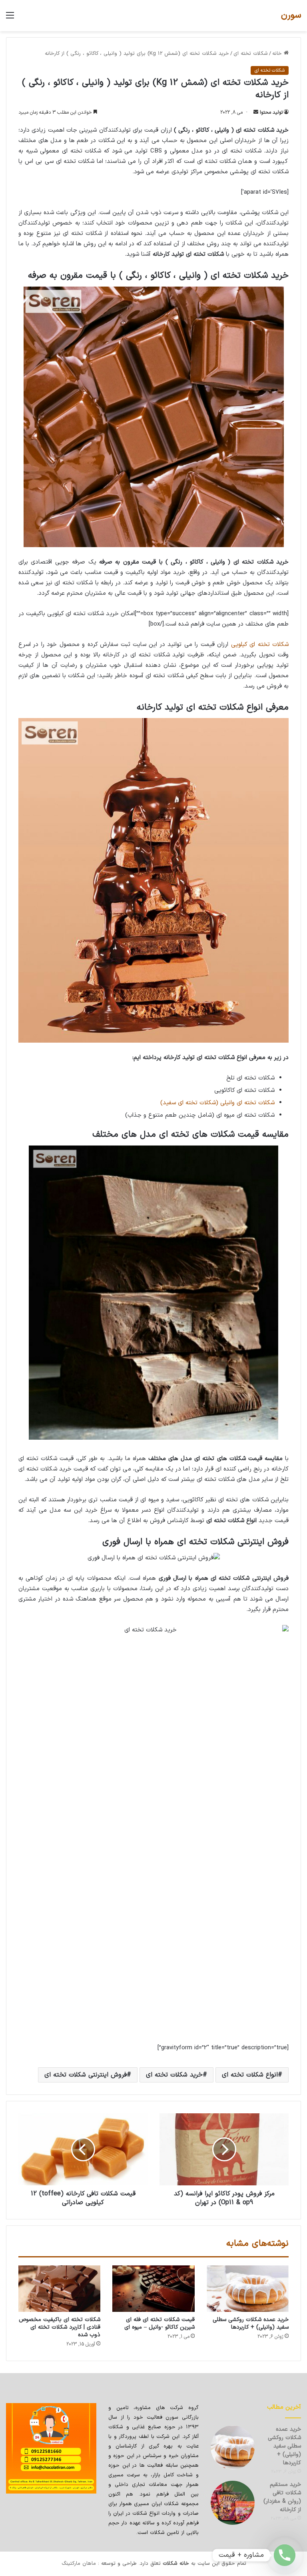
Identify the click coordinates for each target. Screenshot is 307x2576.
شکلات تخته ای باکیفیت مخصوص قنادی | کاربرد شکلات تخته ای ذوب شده (60, 2327)
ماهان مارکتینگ (79, 2564)
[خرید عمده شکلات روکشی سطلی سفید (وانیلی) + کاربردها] (248, 2289)
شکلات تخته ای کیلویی (260, 645)
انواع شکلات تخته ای (250, 2075)
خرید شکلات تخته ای (174, 2075)
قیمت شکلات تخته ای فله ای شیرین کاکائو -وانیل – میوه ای (159, 2323)
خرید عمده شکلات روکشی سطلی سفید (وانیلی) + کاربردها (251, 2323)
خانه (278, 54)
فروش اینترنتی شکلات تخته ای (86, 2075)
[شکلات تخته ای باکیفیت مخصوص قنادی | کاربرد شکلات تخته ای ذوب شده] (59, 2289)
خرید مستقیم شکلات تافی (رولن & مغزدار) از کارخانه (282, 2497)
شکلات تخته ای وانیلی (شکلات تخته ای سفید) (217, 1103)
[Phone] (285, 2555)
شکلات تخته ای (251, 54)
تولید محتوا (271, 112)
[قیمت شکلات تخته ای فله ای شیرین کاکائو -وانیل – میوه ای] (153, 2289)
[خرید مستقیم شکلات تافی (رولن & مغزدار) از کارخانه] (233, 2503)
